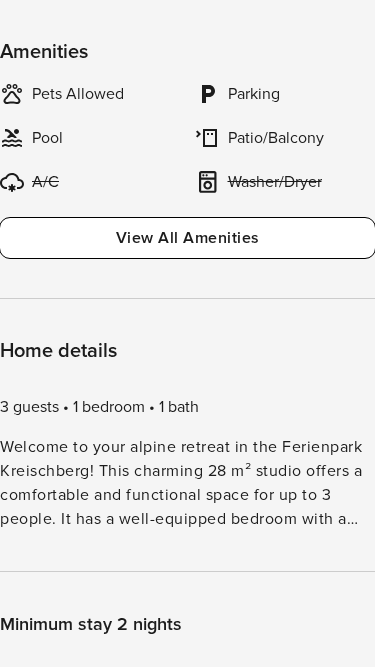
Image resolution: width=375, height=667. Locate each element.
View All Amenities (188, 238)
